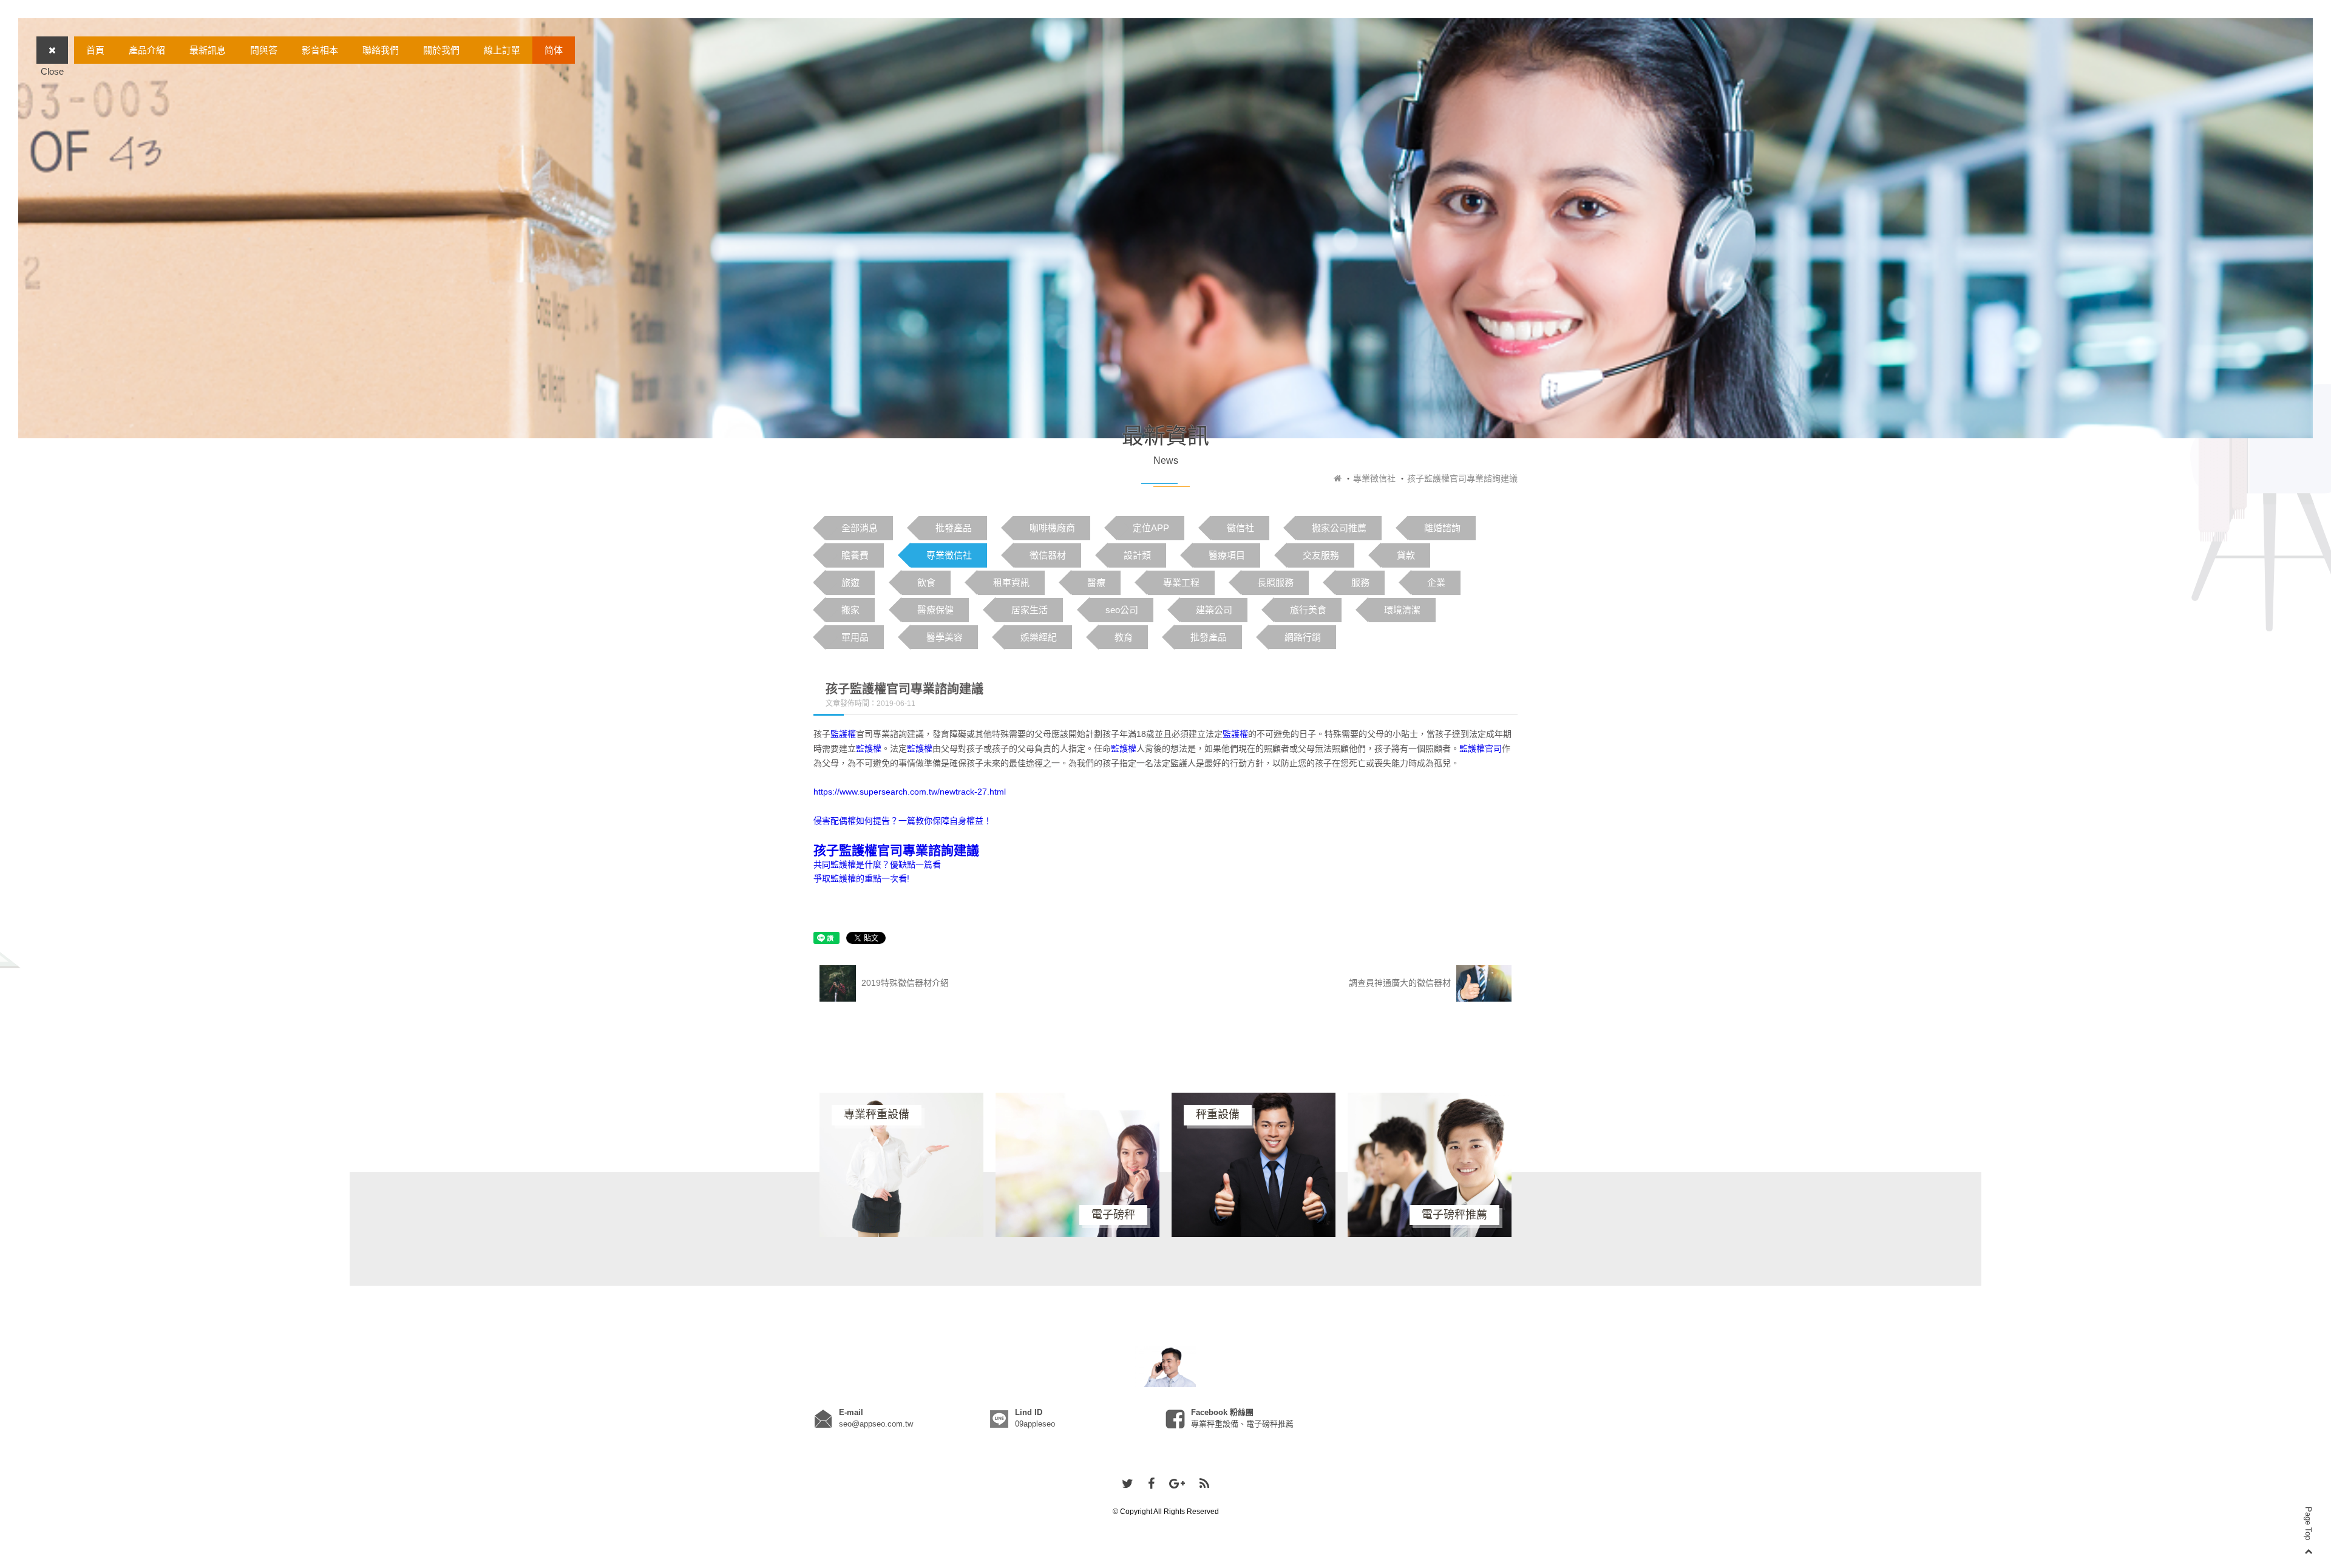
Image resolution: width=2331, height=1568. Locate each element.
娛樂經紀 (1039, 637)
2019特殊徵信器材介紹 (904, 983)
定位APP (1151, 528)
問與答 (264, 50)
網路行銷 (1303, 637)
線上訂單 (502, 50)
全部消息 (860, 528)
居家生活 (1030, 610)
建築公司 (1214, 610)
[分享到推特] (1128, 1484)
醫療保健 (935, 610)
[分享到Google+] (1177, 1484)
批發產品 (954, 528)
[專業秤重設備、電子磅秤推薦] (1165, 1366)
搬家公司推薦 (1339, 528)
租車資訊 (1011, 582)
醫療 (1096, 582)
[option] (901, 1165)
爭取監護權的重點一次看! (861, 878)
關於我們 (441, 50)
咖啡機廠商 (1052, 528)
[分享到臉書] (1151, 1484)
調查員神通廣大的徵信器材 (1401, 983)
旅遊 (850, 582)
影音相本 (320, 50)
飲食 (926, 582)
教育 (1124, 637)
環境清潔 (1402, 610)
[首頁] (1338, 478)
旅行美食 (1308, 610)
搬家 (850, 610)
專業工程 (1181, 582)
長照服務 (1275, 582)
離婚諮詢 (1442, 528)
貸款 (1406, 555)
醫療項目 (1227, 555)
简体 (554, 50)
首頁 (95, 50)
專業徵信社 (1374, 478)
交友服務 (1321, 555)
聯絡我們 (381, 50)
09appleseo (1035, 1424)
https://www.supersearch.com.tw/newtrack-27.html (910, 792)
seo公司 (1122, 610)
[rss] (1204, 1484)
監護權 (843, 734)
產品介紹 (147, 50)
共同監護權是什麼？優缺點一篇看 (877, 864)
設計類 (1137, 555)
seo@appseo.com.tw (876, 1424)
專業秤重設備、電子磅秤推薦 (1242, 1424)
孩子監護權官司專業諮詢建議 (896, 850)
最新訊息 (208, 50)
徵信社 (1240, 528)
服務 (1360, 582)
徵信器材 (1048, 555)
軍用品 (855, 637)
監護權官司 (1481, 748)
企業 (1436, 582)
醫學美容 (945, 637)
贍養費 (855, 555)
